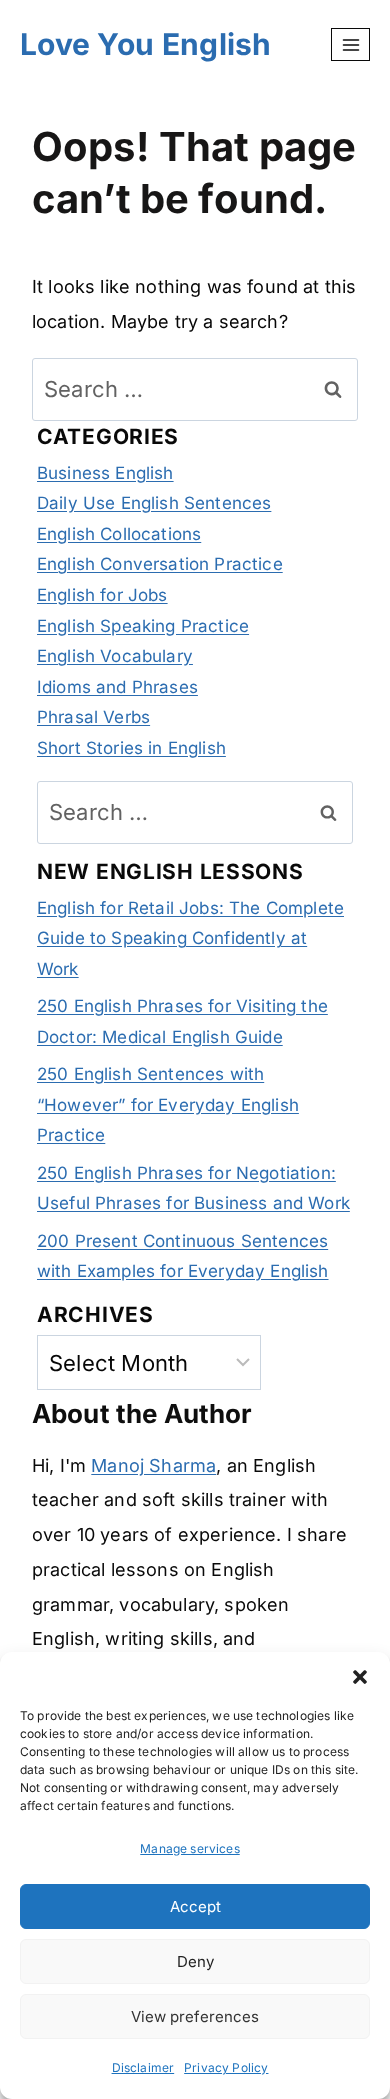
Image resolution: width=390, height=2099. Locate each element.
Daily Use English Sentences (154, 503)
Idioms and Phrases (117, 687)
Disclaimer (143, 2067)
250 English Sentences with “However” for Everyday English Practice (168, 1104)
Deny (195, 1961)
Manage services (189, 1848)
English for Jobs (102, 595)
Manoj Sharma (153, 1465)
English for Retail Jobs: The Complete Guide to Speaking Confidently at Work (190, 938)
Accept (195, 1906)
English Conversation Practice (160, 564)
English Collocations (119, 534)
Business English (105, 473)
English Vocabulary (115, 656)
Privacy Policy (226, 2067)
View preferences (195, 2016)
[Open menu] (350, 44)
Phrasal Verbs (93, 717)
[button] (360, 1677)
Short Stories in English (131, 748)
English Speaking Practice (143, 626)
